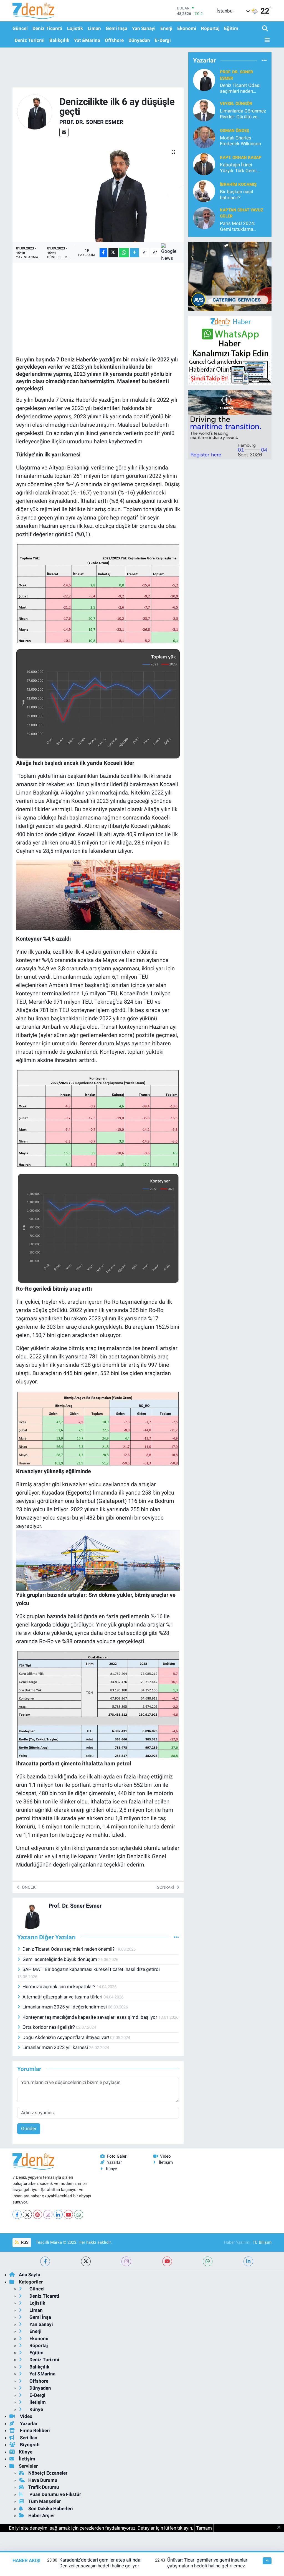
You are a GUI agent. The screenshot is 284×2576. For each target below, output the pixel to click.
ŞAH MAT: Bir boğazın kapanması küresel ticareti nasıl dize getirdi (91, 1969)
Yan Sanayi (144, 28)
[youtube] (167, 2261)
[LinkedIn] (58, 2214)
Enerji (166, 28)
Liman (94, 28)
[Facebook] (17, 2214)
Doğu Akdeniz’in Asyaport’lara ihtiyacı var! (66, 2037)
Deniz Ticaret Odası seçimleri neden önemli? (69, 1949)
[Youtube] (68, 2214)
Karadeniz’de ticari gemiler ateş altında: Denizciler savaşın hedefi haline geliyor (100, 2563)
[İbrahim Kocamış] (204, 191)
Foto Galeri (117, 2156)
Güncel (20, 28)
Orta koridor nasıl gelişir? (49, 2027)
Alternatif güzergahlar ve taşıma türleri (63, 1997)
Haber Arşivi (41, 2515)
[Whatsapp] (79, 2214)
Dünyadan (139, 40)
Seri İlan (28, 2438)
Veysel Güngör (236, 104)
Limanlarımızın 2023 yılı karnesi (56, 2047)
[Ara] (266, 29)
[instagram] (126, 2261)
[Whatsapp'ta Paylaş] (124, 253)
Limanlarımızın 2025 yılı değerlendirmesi (65, 2007)
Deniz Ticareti (47, 28)
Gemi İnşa (116, 28)
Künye (111, 2169)
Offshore (114, 40)
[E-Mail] (64, 132)
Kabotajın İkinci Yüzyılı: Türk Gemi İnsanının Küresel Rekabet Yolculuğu (239, 168)
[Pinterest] (38, 2214)
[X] (27, 2214)
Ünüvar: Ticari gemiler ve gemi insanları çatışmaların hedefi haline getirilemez (208, 2563)
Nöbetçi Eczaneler (48, 2473)
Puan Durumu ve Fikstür (55, 2494)
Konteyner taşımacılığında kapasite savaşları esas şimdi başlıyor (90, 2017)
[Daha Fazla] (134, 253)
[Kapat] (281, 2528)
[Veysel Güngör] (204, 110)
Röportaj (210, 28)
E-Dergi (163, 40)
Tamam (204, 2528)
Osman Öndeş (234, 131)
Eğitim (231, 28)
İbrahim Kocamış (238, 184)
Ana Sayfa (30, 2275)
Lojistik (75, 28)
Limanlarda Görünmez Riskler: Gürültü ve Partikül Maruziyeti (243, 114)
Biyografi (29, 2445)
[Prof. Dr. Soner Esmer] (35, 112)
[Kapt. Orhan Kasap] (204, 164)
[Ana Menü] (266, 40)
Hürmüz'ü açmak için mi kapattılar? (59, 1987)
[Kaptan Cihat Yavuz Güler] (204, 218)
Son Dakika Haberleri (51, 2508)
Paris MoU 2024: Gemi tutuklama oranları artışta (238, 227)
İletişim (166, 2162)
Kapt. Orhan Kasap (241, 158)
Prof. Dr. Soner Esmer (91, 122)
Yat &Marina (87, 40)
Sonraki (166, 1887)
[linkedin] (248, 2261)
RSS (24, 2242)
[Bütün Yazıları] (176, 1937)
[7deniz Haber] (33, 11)
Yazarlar (114, 2162)
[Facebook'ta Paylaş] (103, 253)
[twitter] (86, 2261)
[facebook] (45, 2261)
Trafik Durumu (44, 2487)
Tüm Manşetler (45, 2501)
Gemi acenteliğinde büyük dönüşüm (60, 1959)
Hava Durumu (43, 2480)
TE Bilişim (262, 2242)
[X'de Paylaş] (113, 253)
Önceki (29, 1887)
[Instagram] (48, 2214)
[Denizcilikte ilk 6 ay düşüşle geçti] (98, 192)
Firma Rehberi (34, 2430)
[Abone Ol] (171, 253)
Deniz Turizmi (30, 40)
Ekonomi (187, 28)
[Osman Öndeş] (204, 137)
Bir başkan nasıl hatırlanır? (236, 195)
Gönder (29, 2128)
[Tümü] (264, 60)
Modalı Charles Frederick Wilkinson (240, 141)
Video (165, 2156)
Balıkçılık (59, 40)
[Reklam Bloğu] (230, 276)
